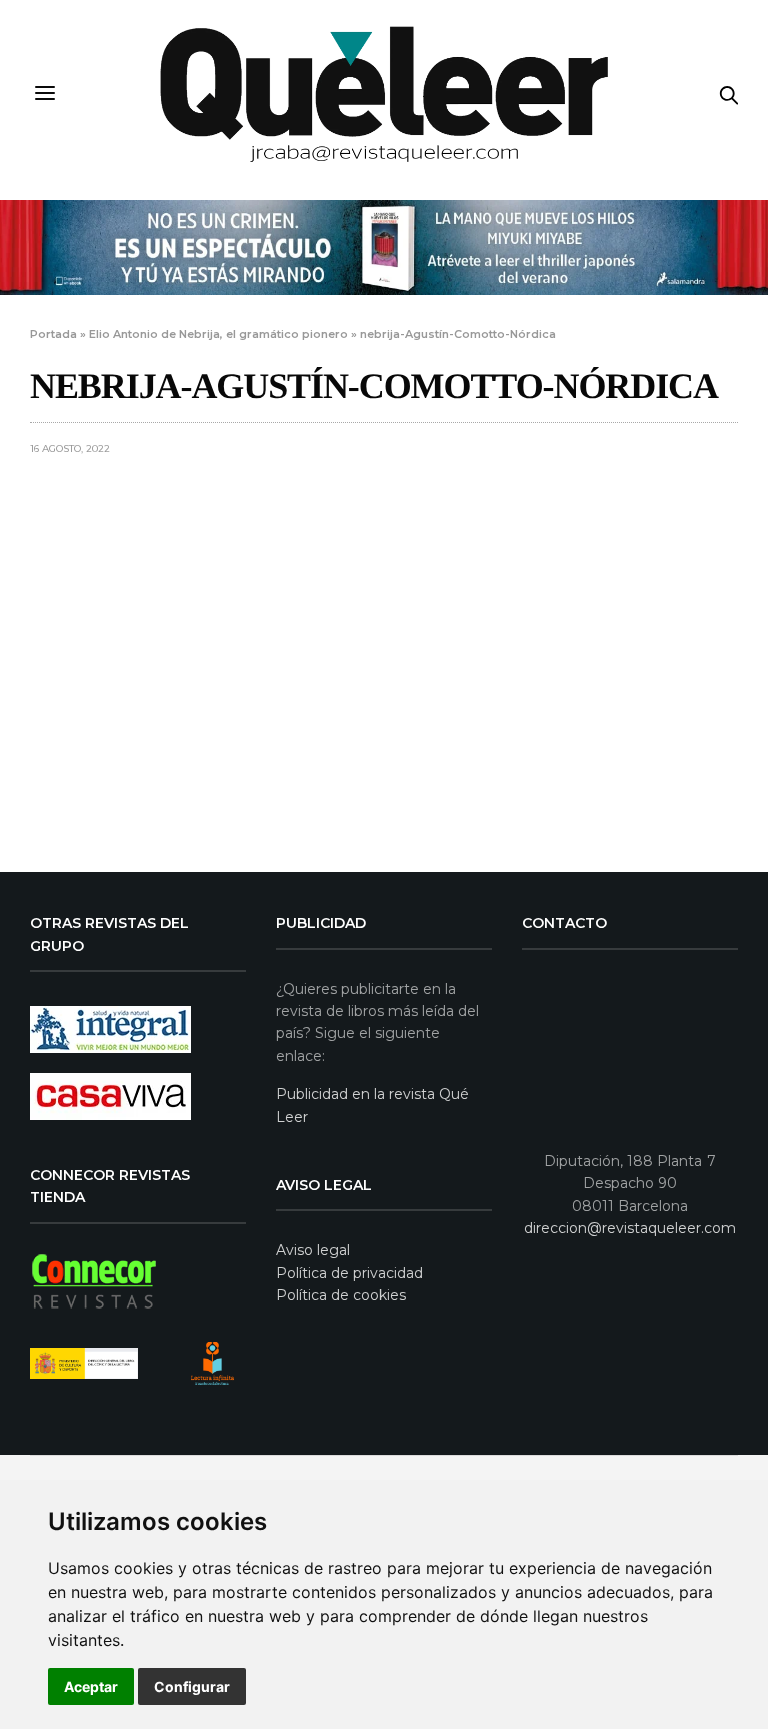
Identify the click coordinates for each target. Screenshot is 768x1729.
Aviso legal (313, 1250)
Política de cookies (341, 1295)
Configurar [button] (192, 1686)
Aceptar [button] (91, 1686)
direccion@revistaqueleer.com (630, 1228)
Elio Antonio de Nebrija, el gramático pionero (218, 334)
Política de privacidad (349, 1273)
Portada (53, 334)
